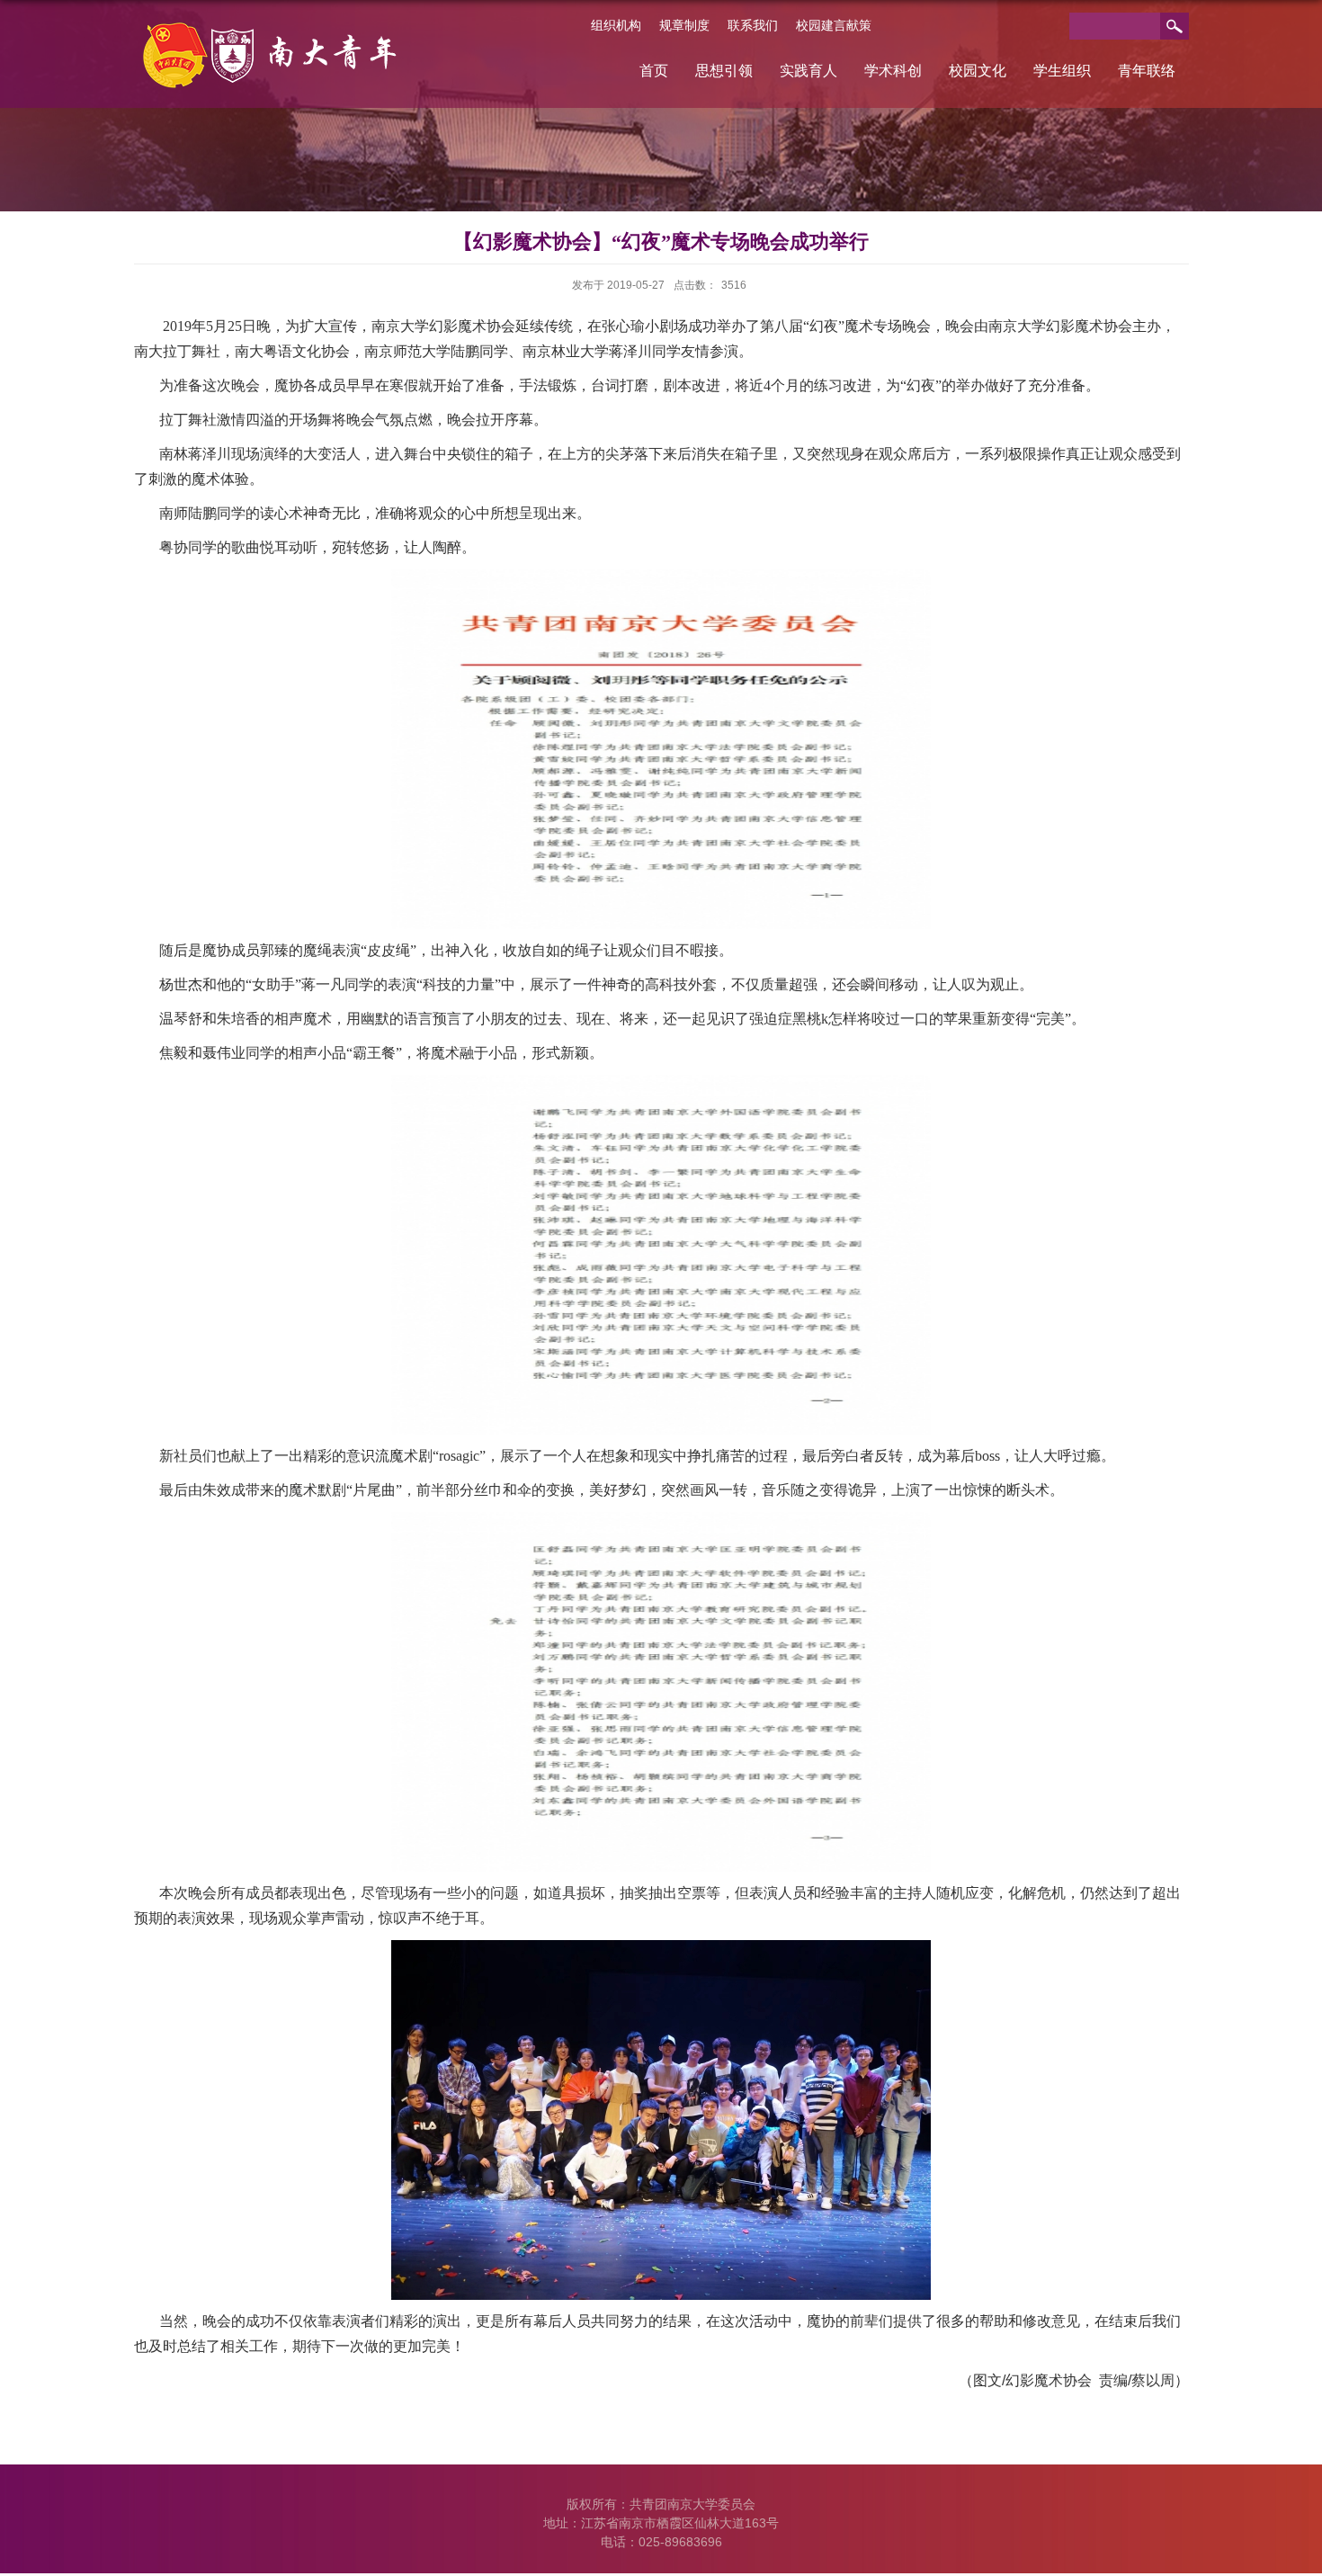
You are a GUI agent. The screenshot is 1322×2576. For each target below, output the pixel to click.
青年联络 (1147, 71)
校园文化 (978, 71)
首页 (654, 71)
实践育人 (808, 71)
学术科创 (893, 71)
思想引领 (724, 71)
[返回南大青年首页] (272, 29)
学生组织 (1062, 71)
